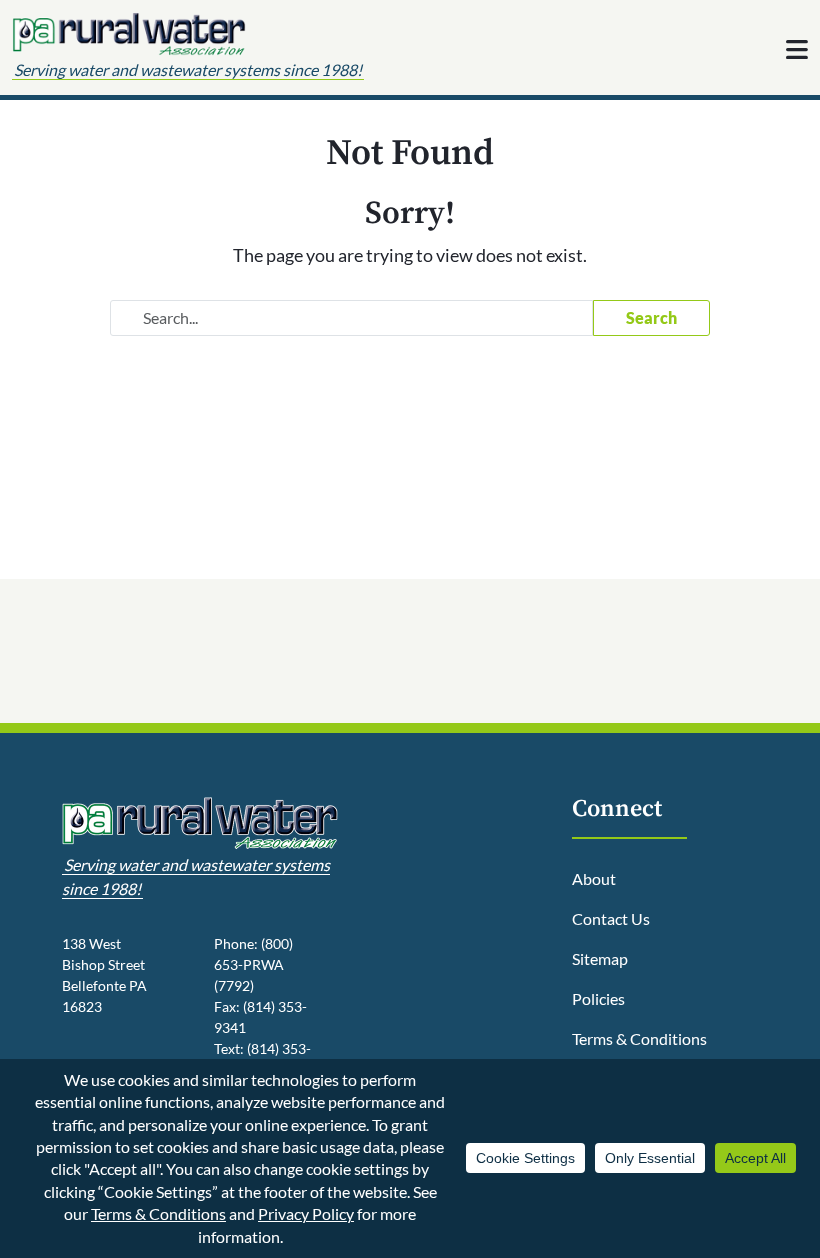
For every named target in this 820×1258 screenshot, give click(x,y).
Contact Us (611, 918)
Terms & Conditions (639, 1038)
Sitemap (600, 958)
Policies (598, 998)
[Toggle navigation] (797, 48)
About (594, 878)
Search (651, 317)
